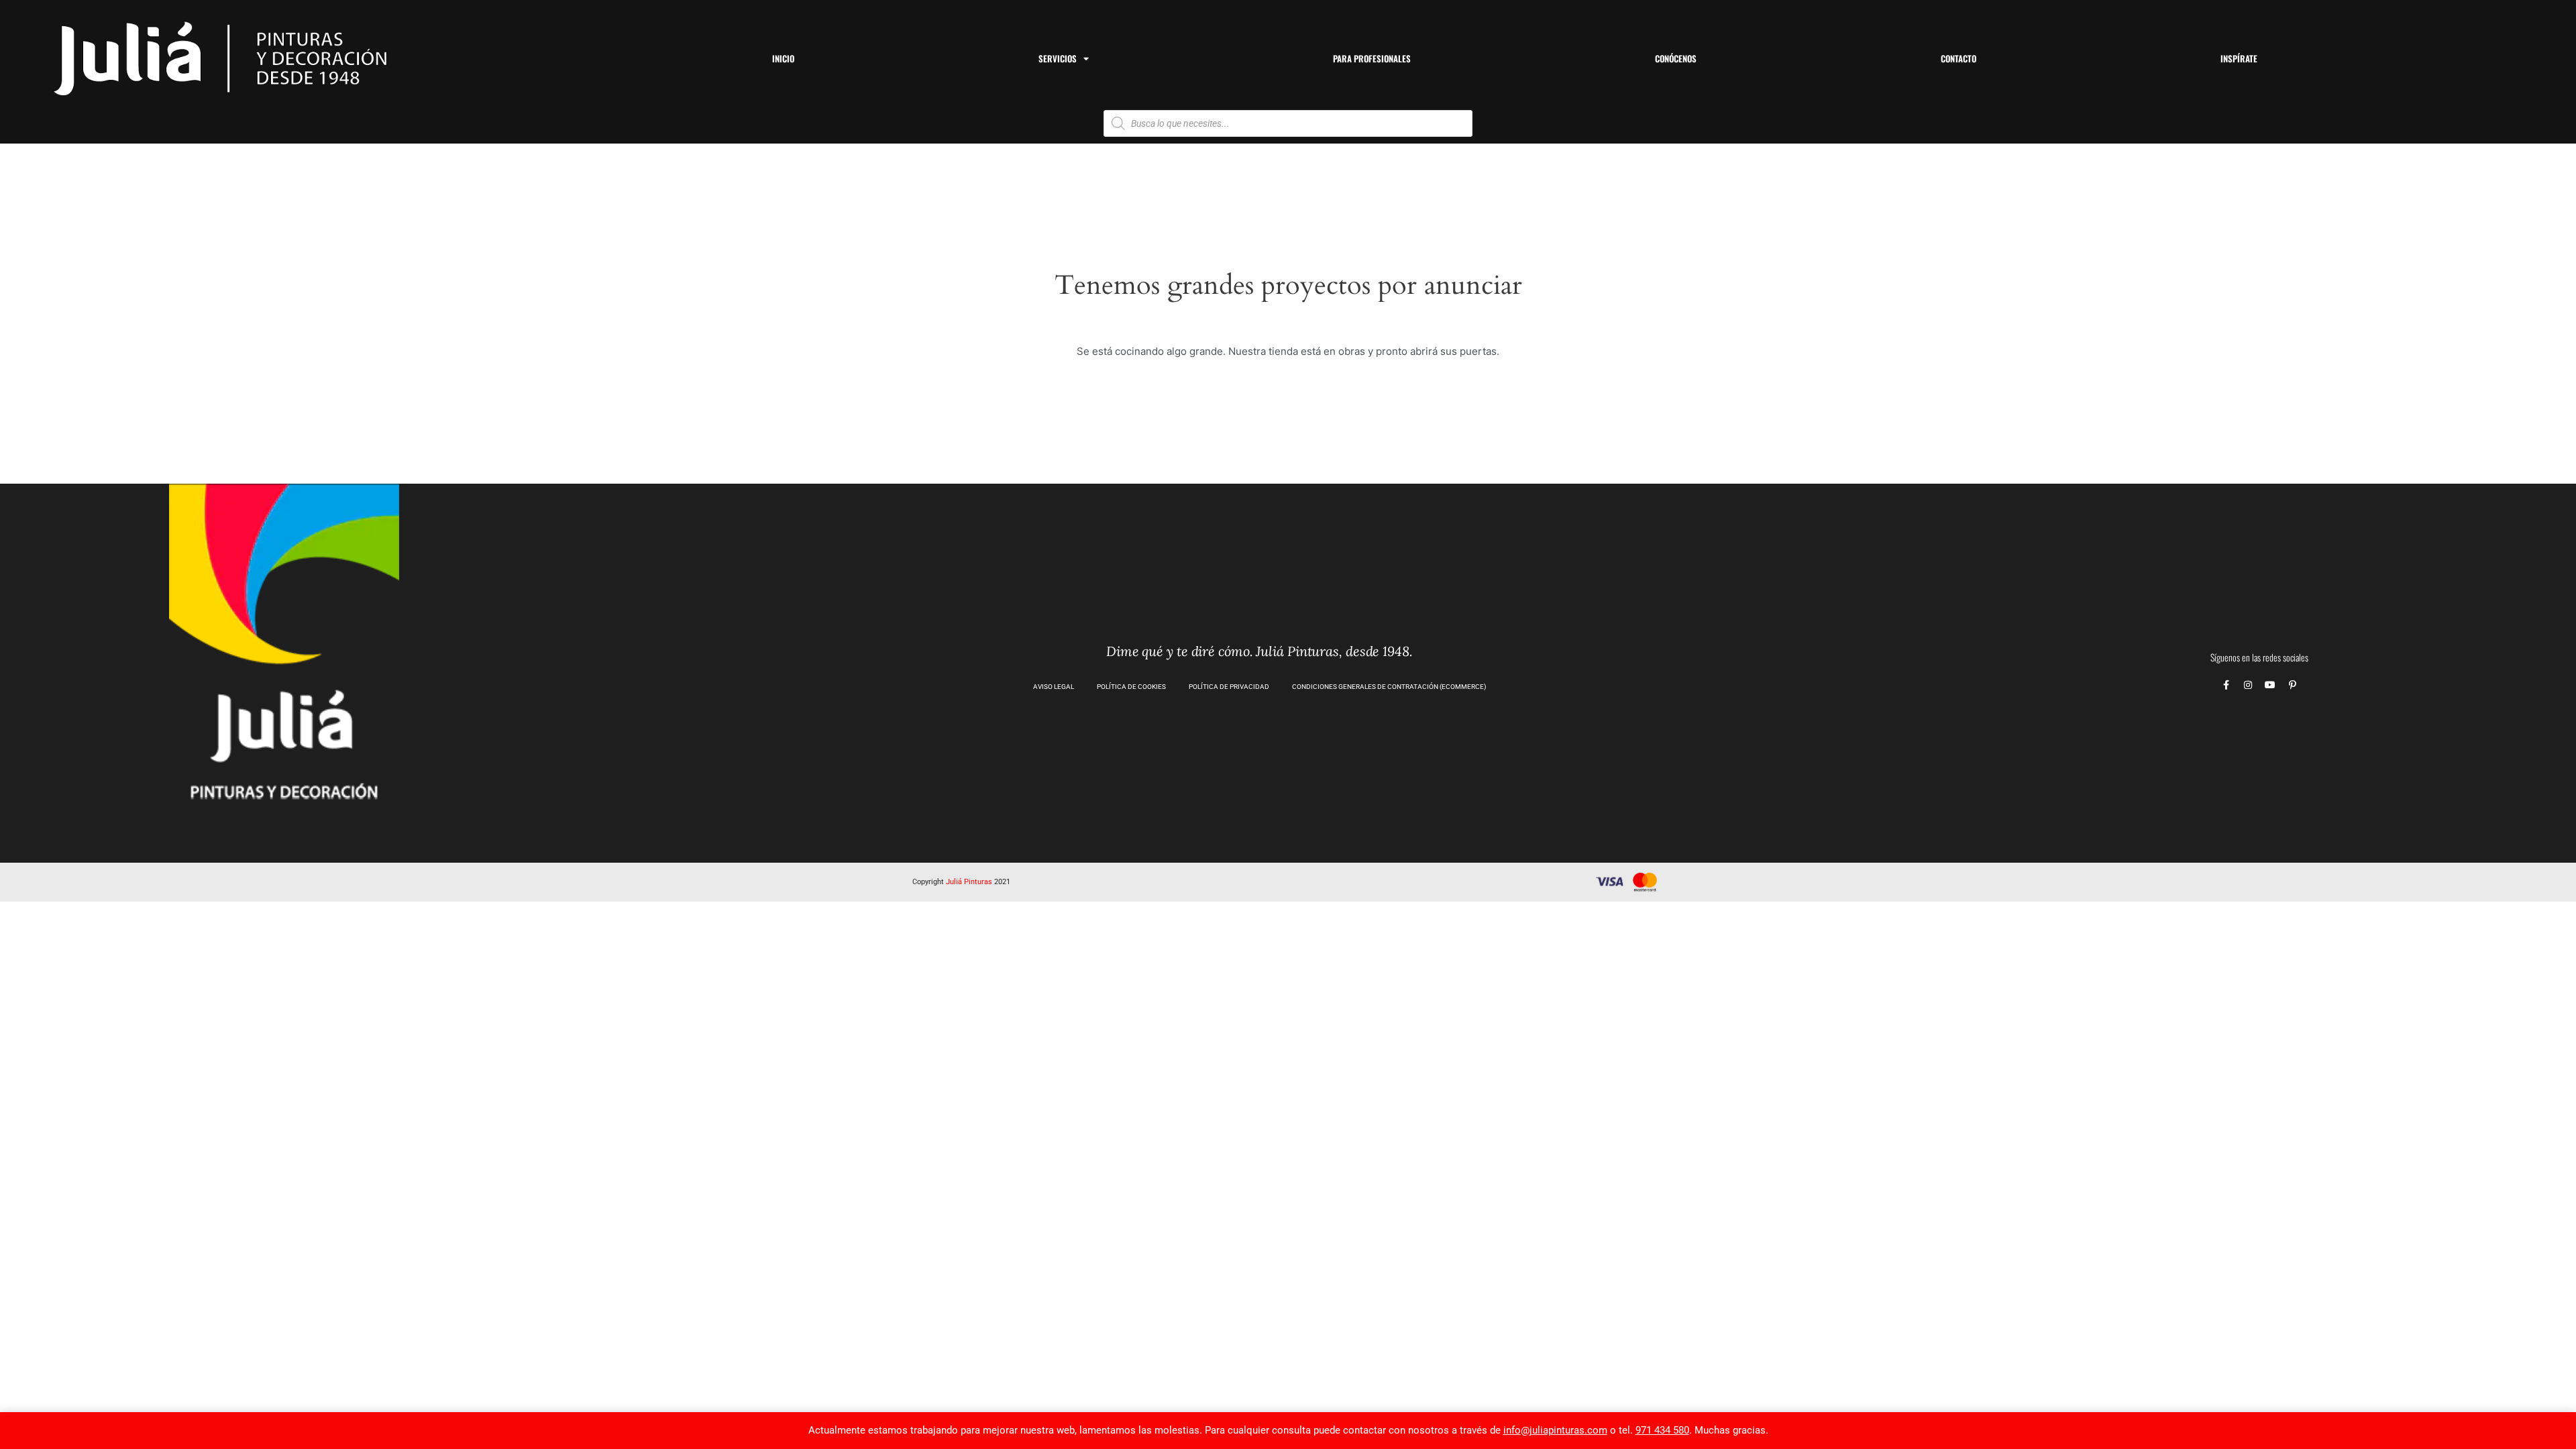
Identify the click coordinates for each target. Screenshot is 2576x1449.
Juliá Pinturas (969, 882)
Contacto (1958, 58)
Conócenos (1676, 58)
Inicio (783, 58)
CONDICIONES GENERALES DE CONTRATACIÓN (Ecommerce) (1389, 687)
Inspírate (2239, 58)
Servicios (1058, 58)
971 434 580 (1662, 1430)
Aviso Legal (1054, 687)
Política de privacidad (1229, 687)
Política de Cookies (1131, 687)
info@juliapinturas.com (1555, 1430)
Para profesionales (1372, 58)
